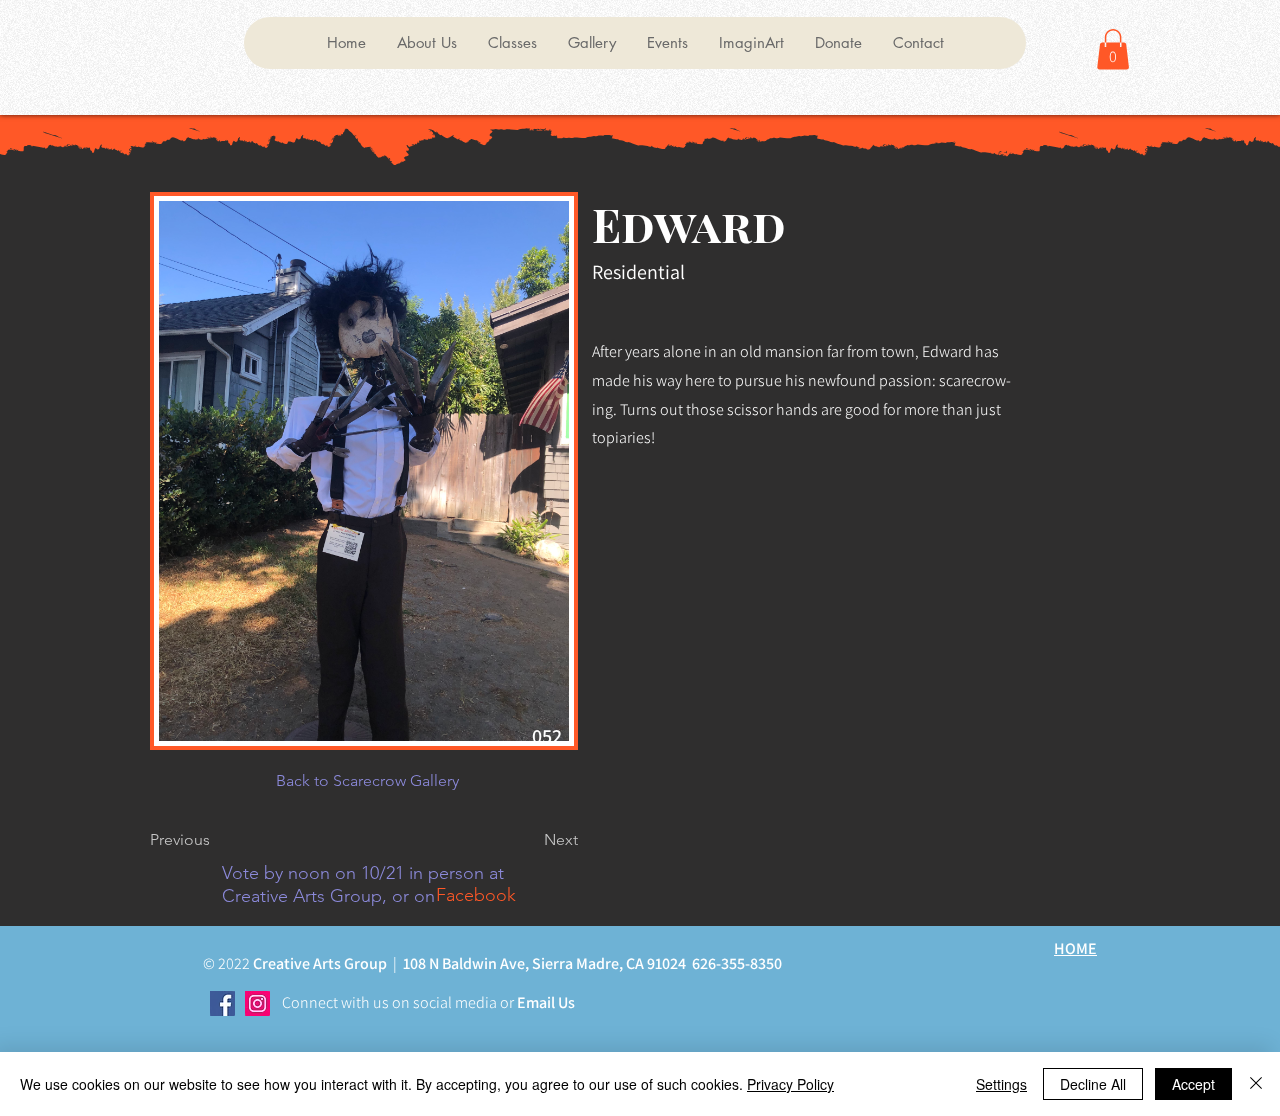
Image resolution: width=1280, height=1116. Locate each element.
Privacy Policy (790, 1084)
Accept (1193, 1084)
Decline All (1093, 1084)
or (505, 1002)
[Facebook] (222, 1003)
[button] (426, 43)
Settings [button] (1001, 1084)
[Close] (1256, 1084)
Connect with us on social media (389, 1002)
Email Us (544, 1002)
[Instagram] (257, 1003)
